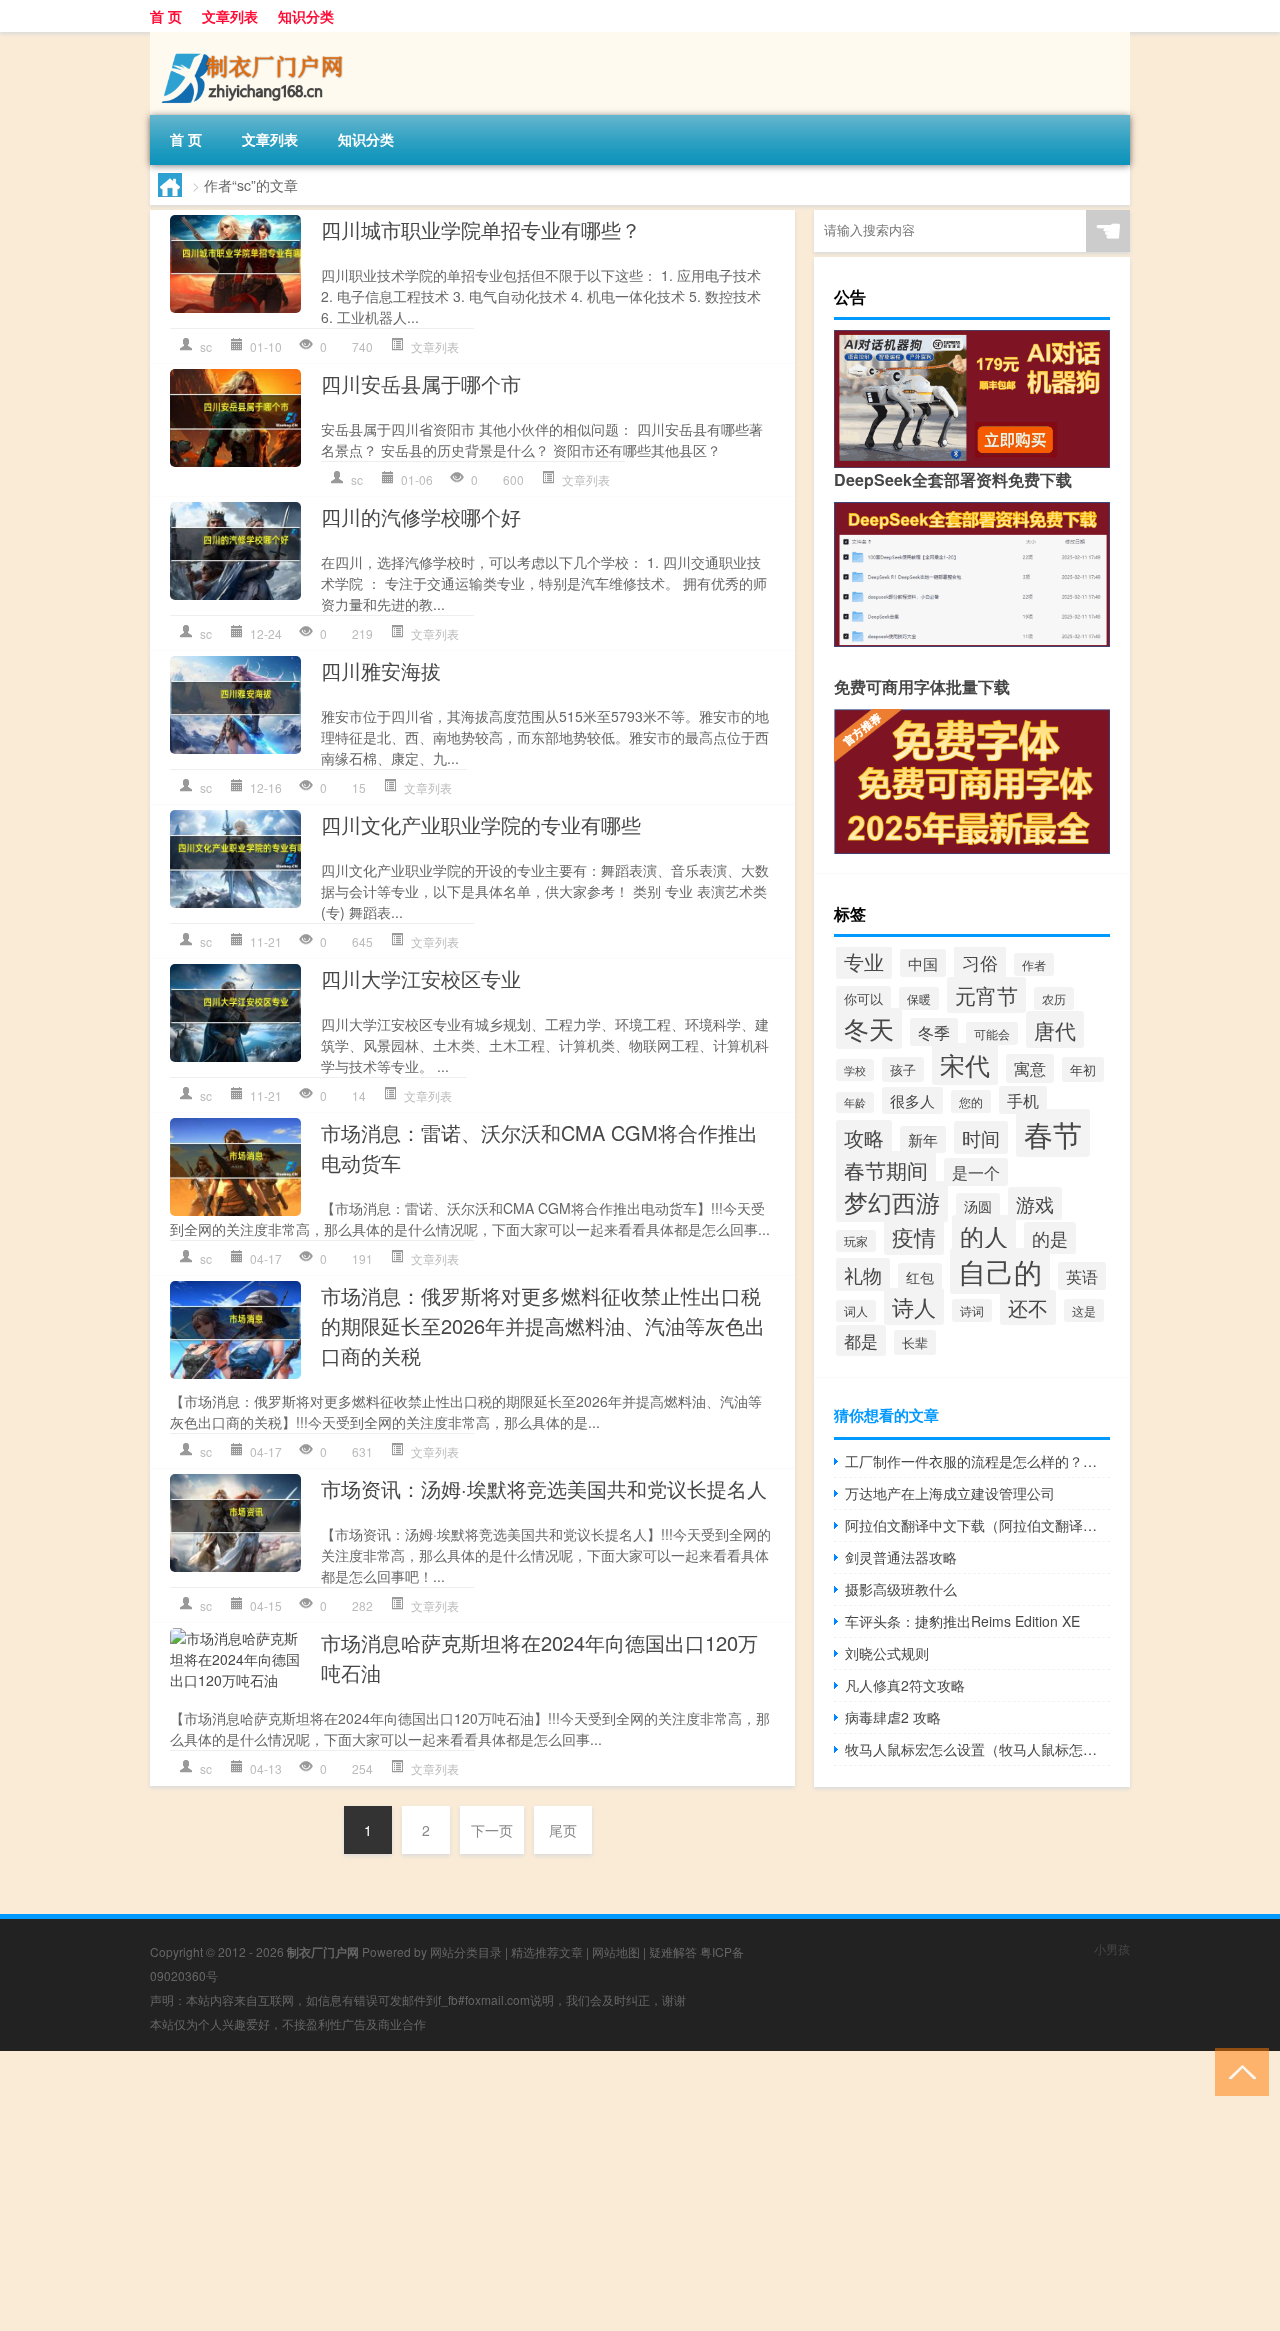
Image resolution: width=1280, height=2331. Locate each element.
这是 (1084, 1310)
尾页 (563, 1830)
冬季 (934, 1032)
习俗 (980, 962)
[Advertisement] (600, 2191)
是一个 (976, 1172)
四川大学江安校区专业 (421, 978)
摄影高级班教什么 (901, 1589)
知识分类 (306, 16)
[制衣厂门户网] (255, 39)
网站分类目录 (466, 1951)
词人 (856, 1311)
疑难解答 (673, 1951)
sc (206, 346)
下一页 (492, 1830)
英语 (1082, 1276)
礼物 (863, 1274)
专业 (864, 961)
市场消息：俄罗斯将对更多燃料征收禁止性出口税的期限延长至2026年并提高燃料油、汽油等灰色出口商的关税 (543, 1325)
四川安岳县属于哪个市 (421, 383)
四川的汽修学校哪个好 (421, 516)
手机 (1023, 1100)
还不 (1028, 1307)
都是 (861, 1340)
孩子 (903, 1069)
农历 (1054, 998)
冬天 (869, 1028)
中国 (923, 963)
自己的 (1000, 1271)
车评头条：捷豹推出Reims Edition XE (962, 1621)
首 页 (166, 16)
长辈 (915, 1342)
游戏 (1035, 1203)
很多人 (912, 1100)
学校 (855, 1070)
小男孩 (1112, 1948)
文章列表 (230, 16)
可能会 (992, 1033)
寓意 (1030, 1068)
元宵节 (986, 995)
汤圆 (978, 1206)
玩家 (856, 1241)
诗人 (914, 1306)
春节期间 (886, 1169)
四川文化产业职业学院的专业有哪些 (481, 824)
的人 (984, 1235)
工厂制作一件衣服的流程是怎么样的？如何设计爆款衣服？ (977, 1461)
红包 (920, 1276)
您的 (971, 1101)
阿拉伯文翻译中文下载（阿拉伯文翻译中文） (977, 1525)
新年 (923, 1139)
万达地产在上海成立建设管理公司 (950, 1493)
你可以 (863, 998)
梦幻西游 (892, 1201)
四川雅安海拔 (381, 670)
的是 (1050, 1238)
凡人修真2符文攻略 (905, 1685)
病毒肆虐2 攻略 (893, 1717)
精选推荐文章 (547, 1951)
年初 (1083, 1069)
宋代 (965, 1064)
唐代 (1055, 1029)
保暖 (919, 998)
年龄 (855, 1102)
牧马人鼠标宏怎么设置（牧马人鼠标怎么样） (977, 1749)
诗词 (972, 1310)
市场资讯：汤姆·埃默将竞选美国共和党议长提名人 (544, 1488)
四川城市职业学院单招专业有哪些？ (481, 229)
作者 (1034, 964)
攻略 (864, 1137)
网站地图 (616, 1951)
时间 (981, 1137)
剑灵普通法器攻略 (901, 1557)
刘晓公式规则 (887, 1653)
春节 (1053, 1133)
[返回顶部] (1237, 2070)
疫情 (914, 1236)
